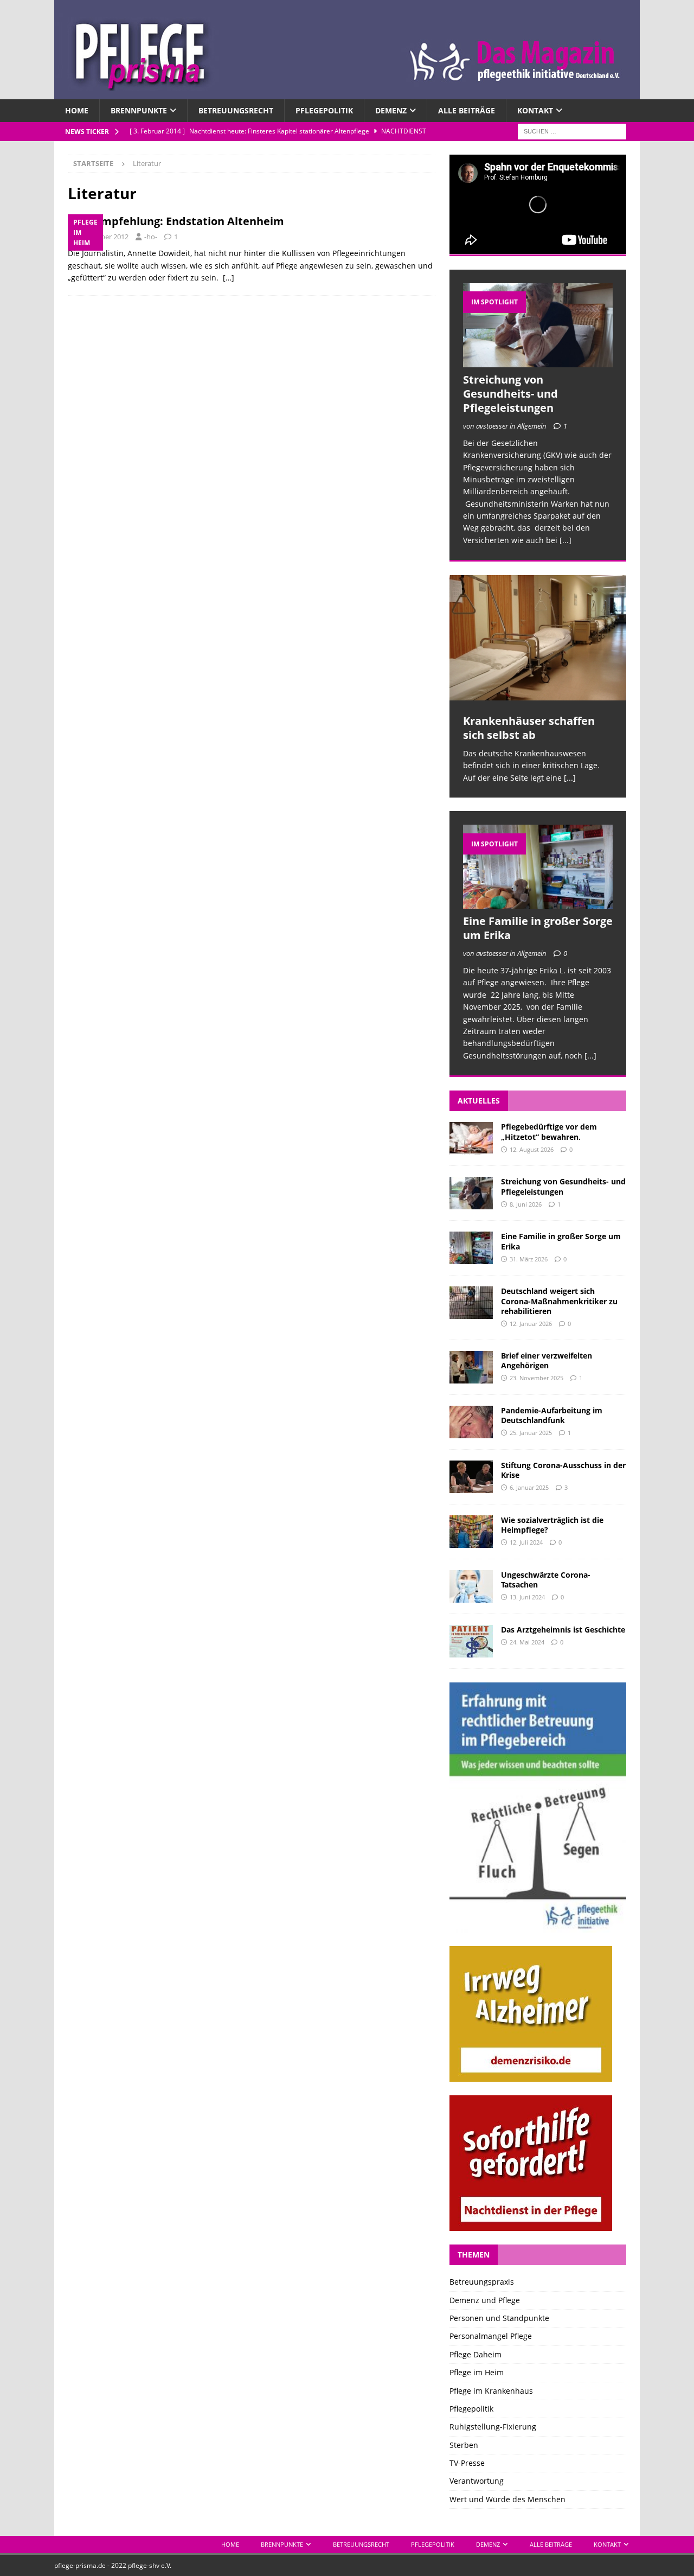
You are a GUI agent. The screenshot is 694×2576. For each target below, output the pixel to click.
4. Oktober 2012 (103, 237)
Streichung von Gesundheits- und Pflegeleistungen (510, 394)
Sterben (464, 2445)
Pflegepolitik (324, 110)
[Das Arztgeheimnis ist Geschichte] (471, 1641)
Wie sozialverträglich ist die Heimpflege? (552, 1525)
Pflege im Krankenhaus (491, 2391)
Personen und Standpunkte (499, 2318)
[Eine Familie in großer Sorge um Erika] (538, 867)
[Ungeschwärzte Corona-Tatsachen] (471, 1586)
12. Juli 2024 (526, 1542)
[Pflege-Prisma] (347, 93)
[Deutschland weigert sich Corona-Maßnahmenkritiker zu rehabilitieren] (471, 1303)
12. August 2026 (532, 1149)
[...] (566, 540)
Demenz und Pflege (485, 2300)
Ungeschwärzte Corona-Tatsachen (546, 1580)
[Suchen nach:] (572, 131)
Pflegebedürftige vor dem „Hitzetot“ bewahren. (549, 1131)
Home (77, 110)
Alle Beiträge (467, 110)
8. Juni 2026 (526, 1204)
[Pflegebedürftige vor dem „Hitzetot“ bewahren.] (471, 1138)
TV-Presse (467, 2463)
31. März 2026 (529, 1259)
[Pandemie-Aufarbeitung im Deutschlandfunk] (471, 1422)
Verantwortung (477, 2481)
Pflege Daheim (475, 2354)
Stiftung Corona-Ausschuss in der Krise (563, 1470)
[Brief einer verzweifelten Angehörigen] (471, 1367)
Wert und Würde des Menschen (507, 2499)
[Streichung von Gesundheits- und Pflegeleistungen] (538, 325)
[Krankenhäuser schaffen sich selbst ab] (538, 638)
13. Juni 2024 (527, 1597)
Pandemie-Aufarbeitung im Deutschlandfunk (552, 1415)
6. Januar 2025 (529, 1487)
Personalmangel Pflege (491, 2336)
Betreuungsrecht (236, 110)
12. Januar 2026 (531, 1324)
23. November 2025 (536, 1378)
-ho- (151, 237)
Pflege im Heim (477, 2372)
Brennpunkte (139, 110)
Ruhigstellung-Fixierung (493, 2427)
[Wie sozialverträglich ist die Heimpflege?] (471, 1532)
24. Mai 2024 (527, 1642)
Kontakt (535, 110)
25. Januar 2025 (531, 1433)
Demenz (391, 110)
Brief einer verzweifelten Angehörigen (547, 1360)
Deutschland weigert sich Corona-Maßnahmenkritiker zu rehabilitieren (559, 1301)
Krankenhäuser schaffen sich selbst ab (529, 728)
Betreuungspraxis (482, 2282)
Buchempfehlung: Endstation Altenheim (176, 221)
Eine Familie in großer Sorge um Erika (538, 928)
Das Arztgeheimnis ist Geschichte (563, 1630)
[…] (229, 278)
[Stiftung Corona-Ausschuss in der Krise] (471, 1477)
